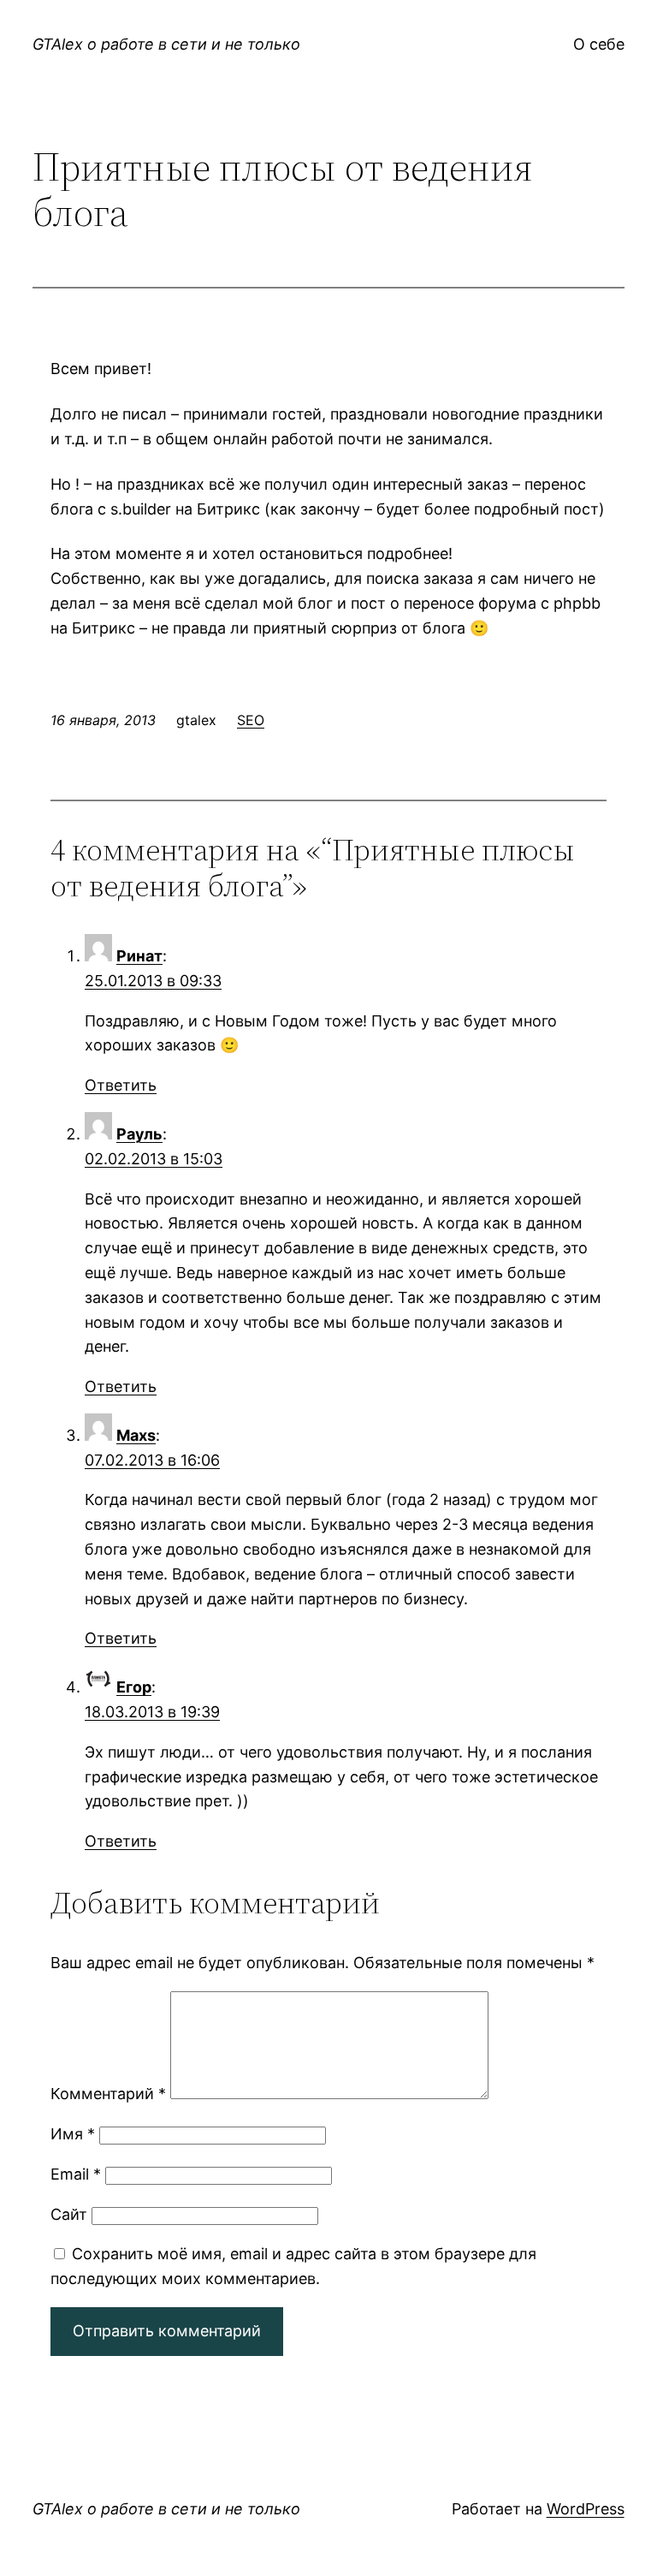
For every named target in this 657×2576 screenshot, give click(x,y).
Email (76, 2174)
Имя (73, 2134)
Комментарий (108, 2094)
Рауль (139, 1134)
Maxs (136, 1435)
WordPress (586, 2509)
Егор (134, 1687)
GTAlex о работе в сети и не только (166, 44)
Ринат (139, 956)
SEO (251, 720)
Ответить (121, 1085)
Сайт (69, 2214)
